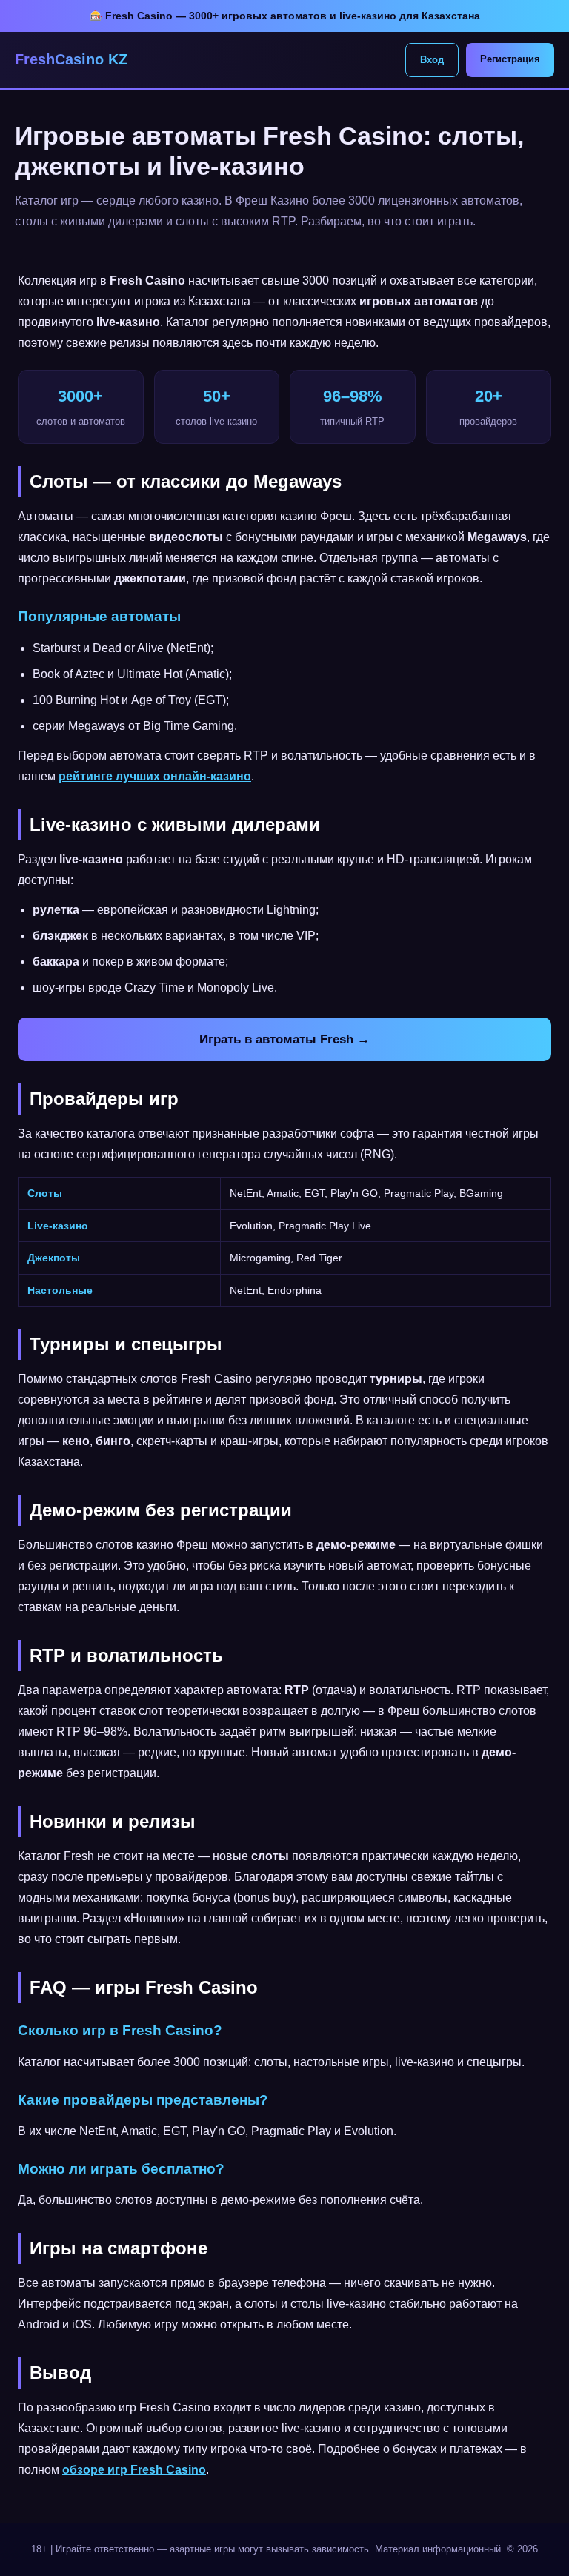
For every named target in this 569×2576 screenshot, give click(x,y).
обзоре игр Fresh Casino (134, 2470)
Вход (432, 60)
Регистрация (510, 59)
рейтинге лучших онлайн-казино (155, 776)
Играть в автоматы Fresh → (284, 1039)
